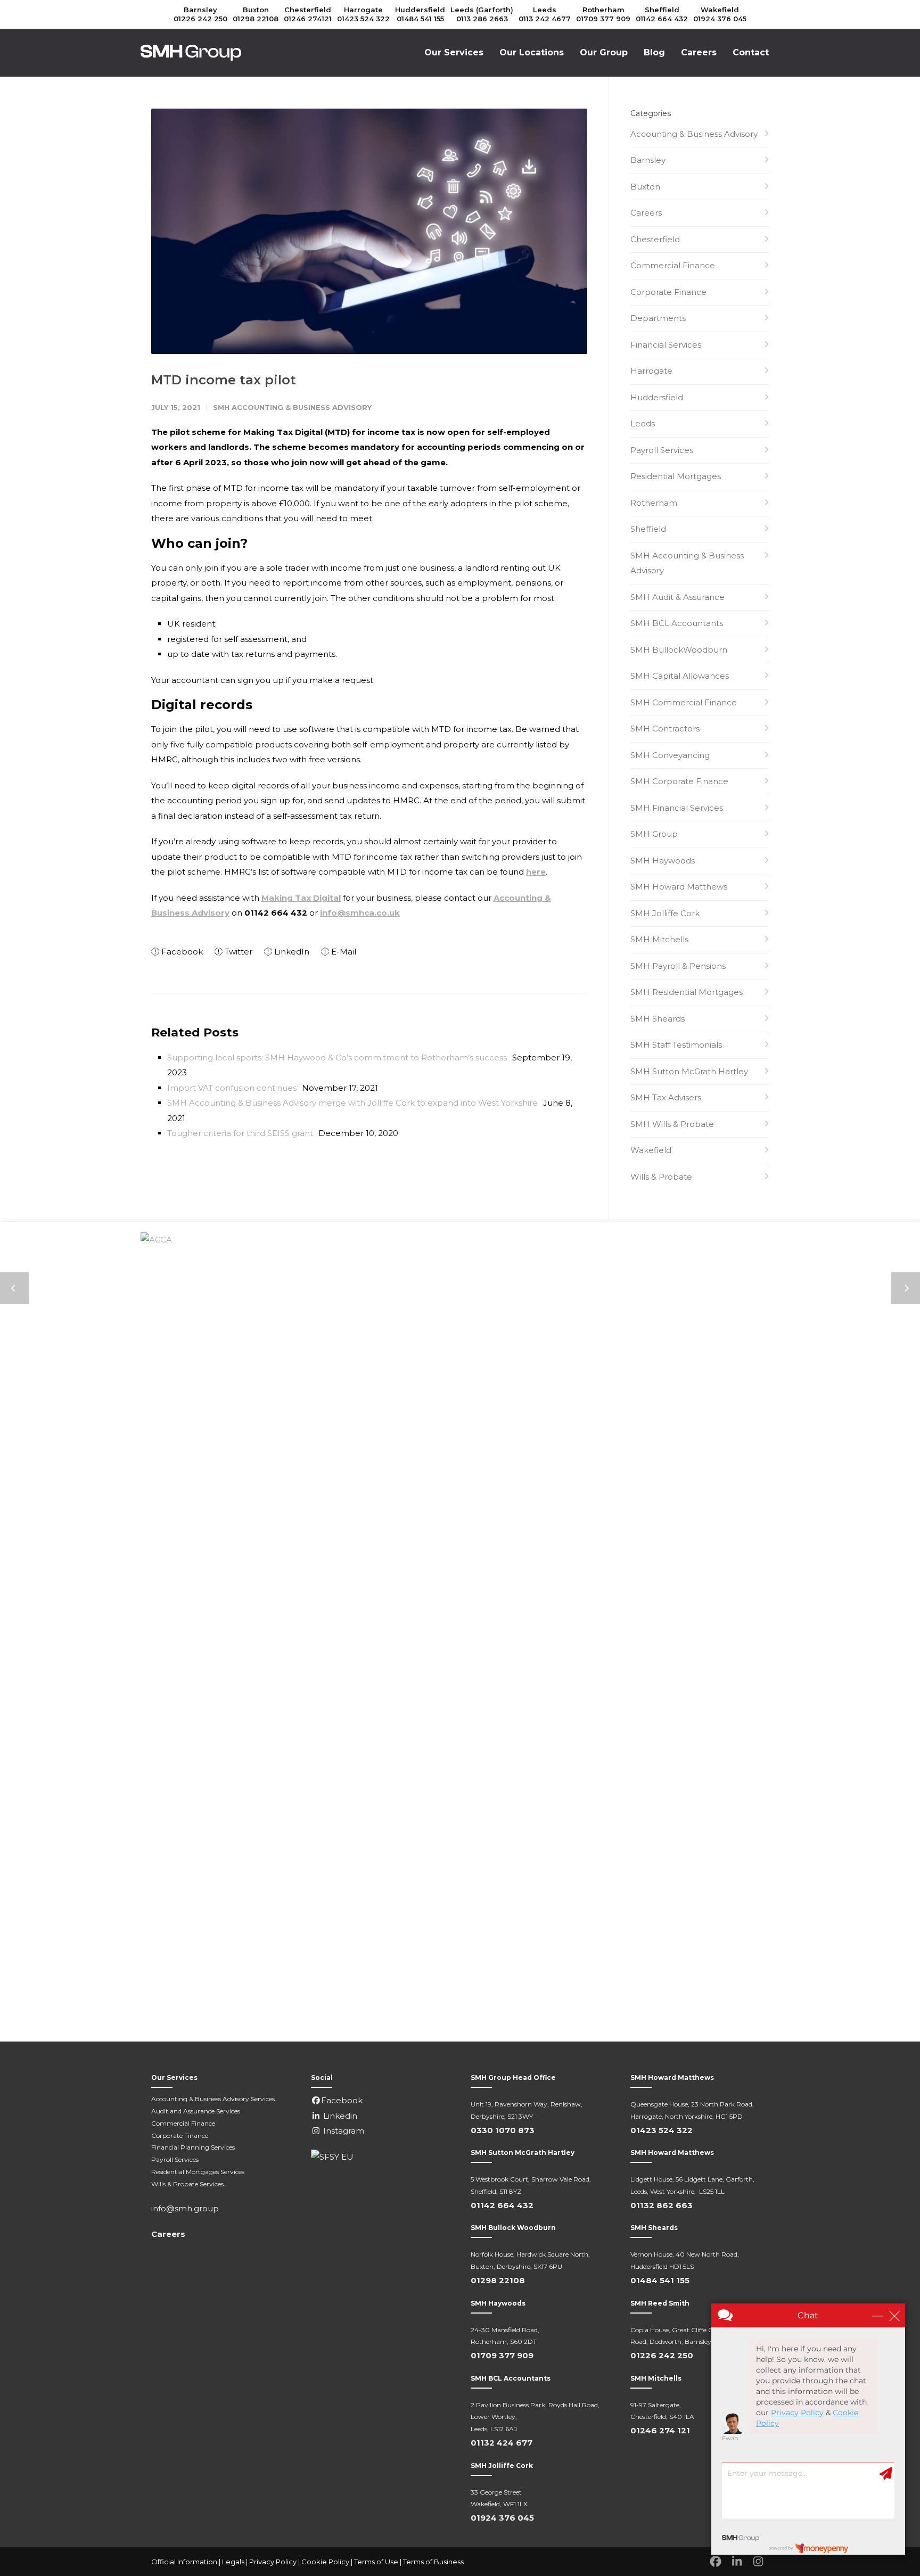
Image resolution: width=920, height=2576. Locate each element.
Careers (699, 52)
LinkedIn (291, 952)
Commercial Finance (673, 265)
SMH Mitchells (659, 939)
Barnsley (200, 10)
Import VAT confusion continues (232, 1088)
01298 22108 (256, 19)
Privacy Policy (273, 2562)
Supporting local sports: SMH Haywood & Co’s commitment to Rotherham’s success (337, 1057)
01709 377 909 (603, 19)
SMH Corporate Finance (679, 781)
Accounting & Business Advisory (694, 134)
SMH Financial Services (677, 808)
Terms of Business (433, 2562)
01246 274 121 (660, 2430)
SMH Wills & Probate (672, 1124)
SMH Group (654, 834)
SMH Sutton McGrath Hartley (689, 1071)
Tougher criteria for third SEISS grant (240, 1133)
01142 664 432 (662, 19)
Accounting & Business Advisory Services (213, 2099)
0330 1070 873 (503, 2130)
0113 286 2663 (482, 19)
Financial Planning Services (193, 2147)
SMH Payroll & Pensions (678, 966)
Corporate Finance (668, 292)
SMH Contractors (665, 729)
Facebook (181, 952)
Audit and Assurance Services (196, 2111)
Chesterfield (308, 10)
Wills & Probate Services (187, 2184)
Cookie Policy (325, 2562)
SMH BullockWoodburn (679, 650)
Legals (233, 2562)
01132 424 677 (502, 2443)
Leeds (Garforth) (482, 10)
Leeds (545, 10)
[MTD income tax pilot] (369, 231)
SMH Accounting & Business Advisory (292, 407)
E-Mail (343, 952)
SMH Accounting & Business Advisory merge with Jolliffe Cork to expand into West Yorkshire (352, 1103)
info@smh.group (185, 2208)
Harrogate (363, 10)
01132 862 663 (662, 2205)
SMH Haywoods (663, 861)
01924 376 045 (720, 19)
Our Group (604, 52)
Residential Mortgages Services (198, 2172)
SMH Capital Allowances (680, 676)
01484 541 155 (420, 19)
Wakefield (720, 10)
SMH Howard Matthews (679, 887)
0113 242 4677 (545, 19)
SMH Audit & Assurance (677, 597)
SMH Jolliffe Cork (665, 913)
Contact (751, 52)
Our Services (454, 52)
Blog (654, 52)
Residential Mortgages (676, 476)
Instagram (343, 2131)
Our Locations (532, 52)
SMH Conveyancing (670, 755)
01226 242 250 (200, 19)
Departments (658, 318)
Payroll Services (662, 450)
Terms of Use (376, 2562)
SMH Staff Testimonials (676, 1045)
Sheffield (662, 10)
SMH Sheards (658, 1019)
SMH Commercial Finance (684, 702)
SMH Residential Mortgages (687, 992)
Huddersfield (420, 10)
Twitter (237, 952)
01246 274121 (308, 19)
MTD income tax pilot (224, 380)
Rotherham (603, 10)
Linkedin (339, 2116)
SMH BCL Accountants (677, 623)
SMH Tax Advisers (666, 1097)
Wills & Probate (661, 1177)
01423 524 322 (363, 19)
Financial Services (666, 345)
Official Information (184, 2562)
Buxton (256, 10)
